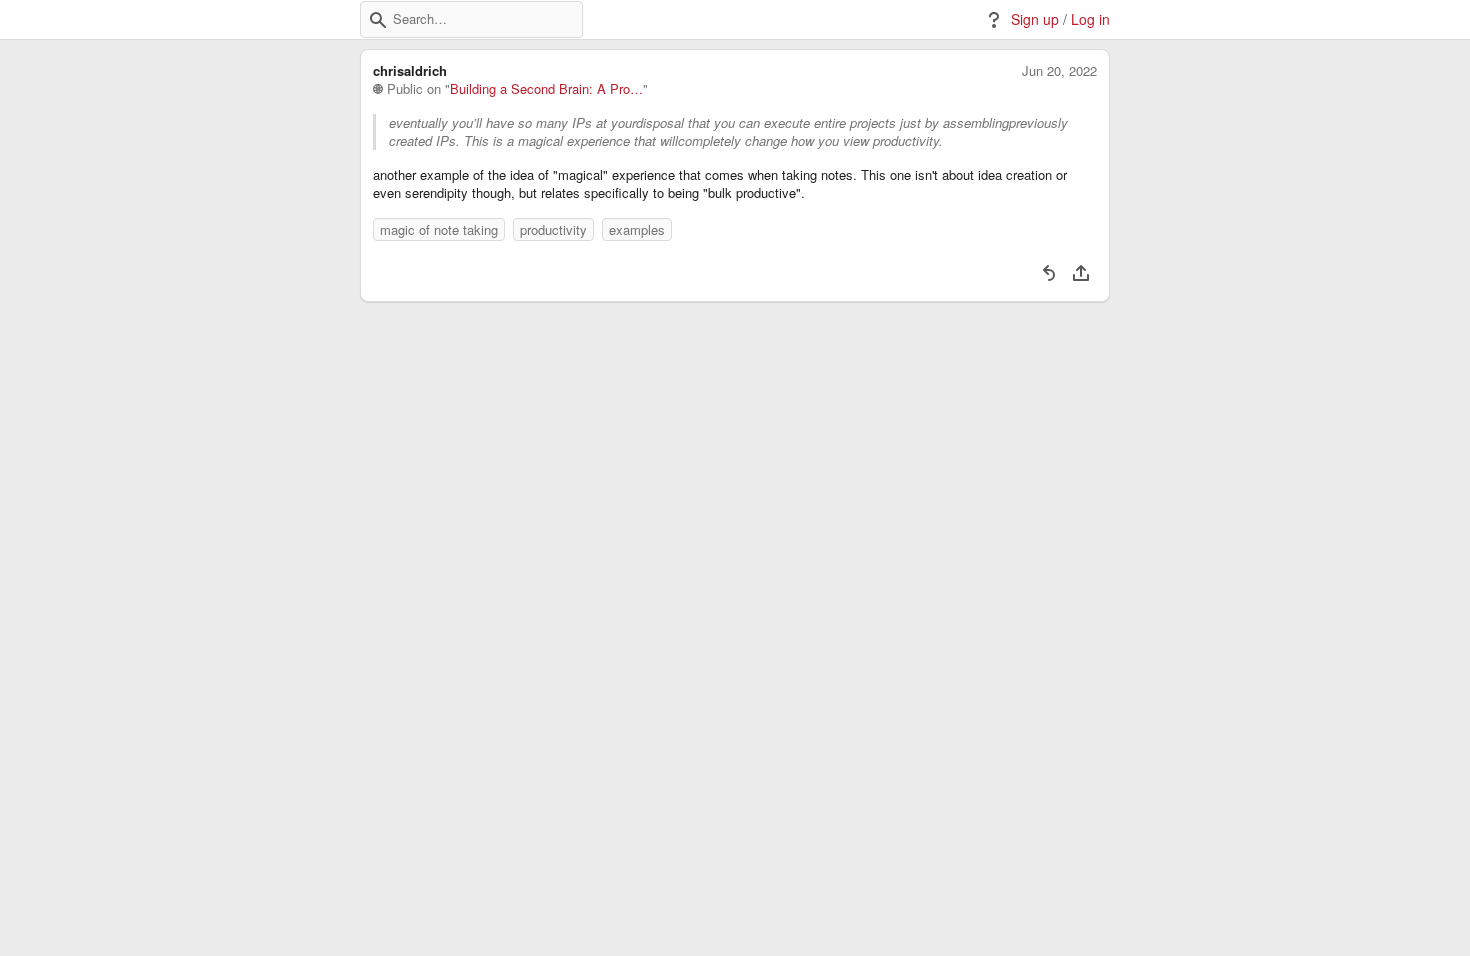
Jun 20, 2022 (1059, 71)
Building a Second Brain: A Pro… (546, 89)
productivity (553, 229)
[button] (378, 20)
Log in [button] (1090, 19)
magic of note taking (439, 229)
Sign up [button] (1035, 19)
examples (637, 229)
